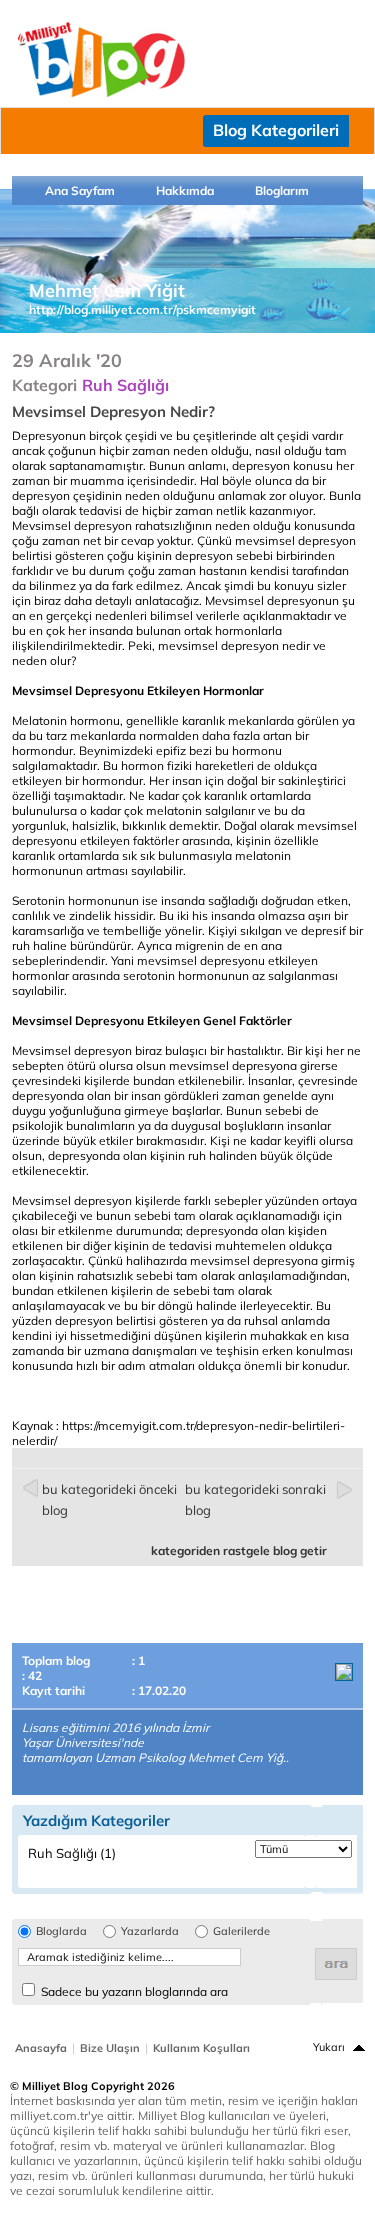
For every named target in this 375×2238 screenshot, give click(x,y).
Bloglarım (282, 190)
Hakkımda (185, 190)
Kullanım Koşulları (201, 2048)
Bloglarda (61, 1931)
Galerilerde (241, 1931)
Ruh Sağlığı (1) (72, 1853)
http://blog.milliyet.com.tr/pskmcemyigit (142, 309)
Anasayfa (41, 2048)
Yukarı (329, 2047)
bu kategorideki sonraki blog (255, 1499)
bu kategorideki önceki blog (109, 1499)
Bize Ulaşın (110, 2048)
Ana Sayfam (80, 190)
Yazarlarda (150, 1931)
